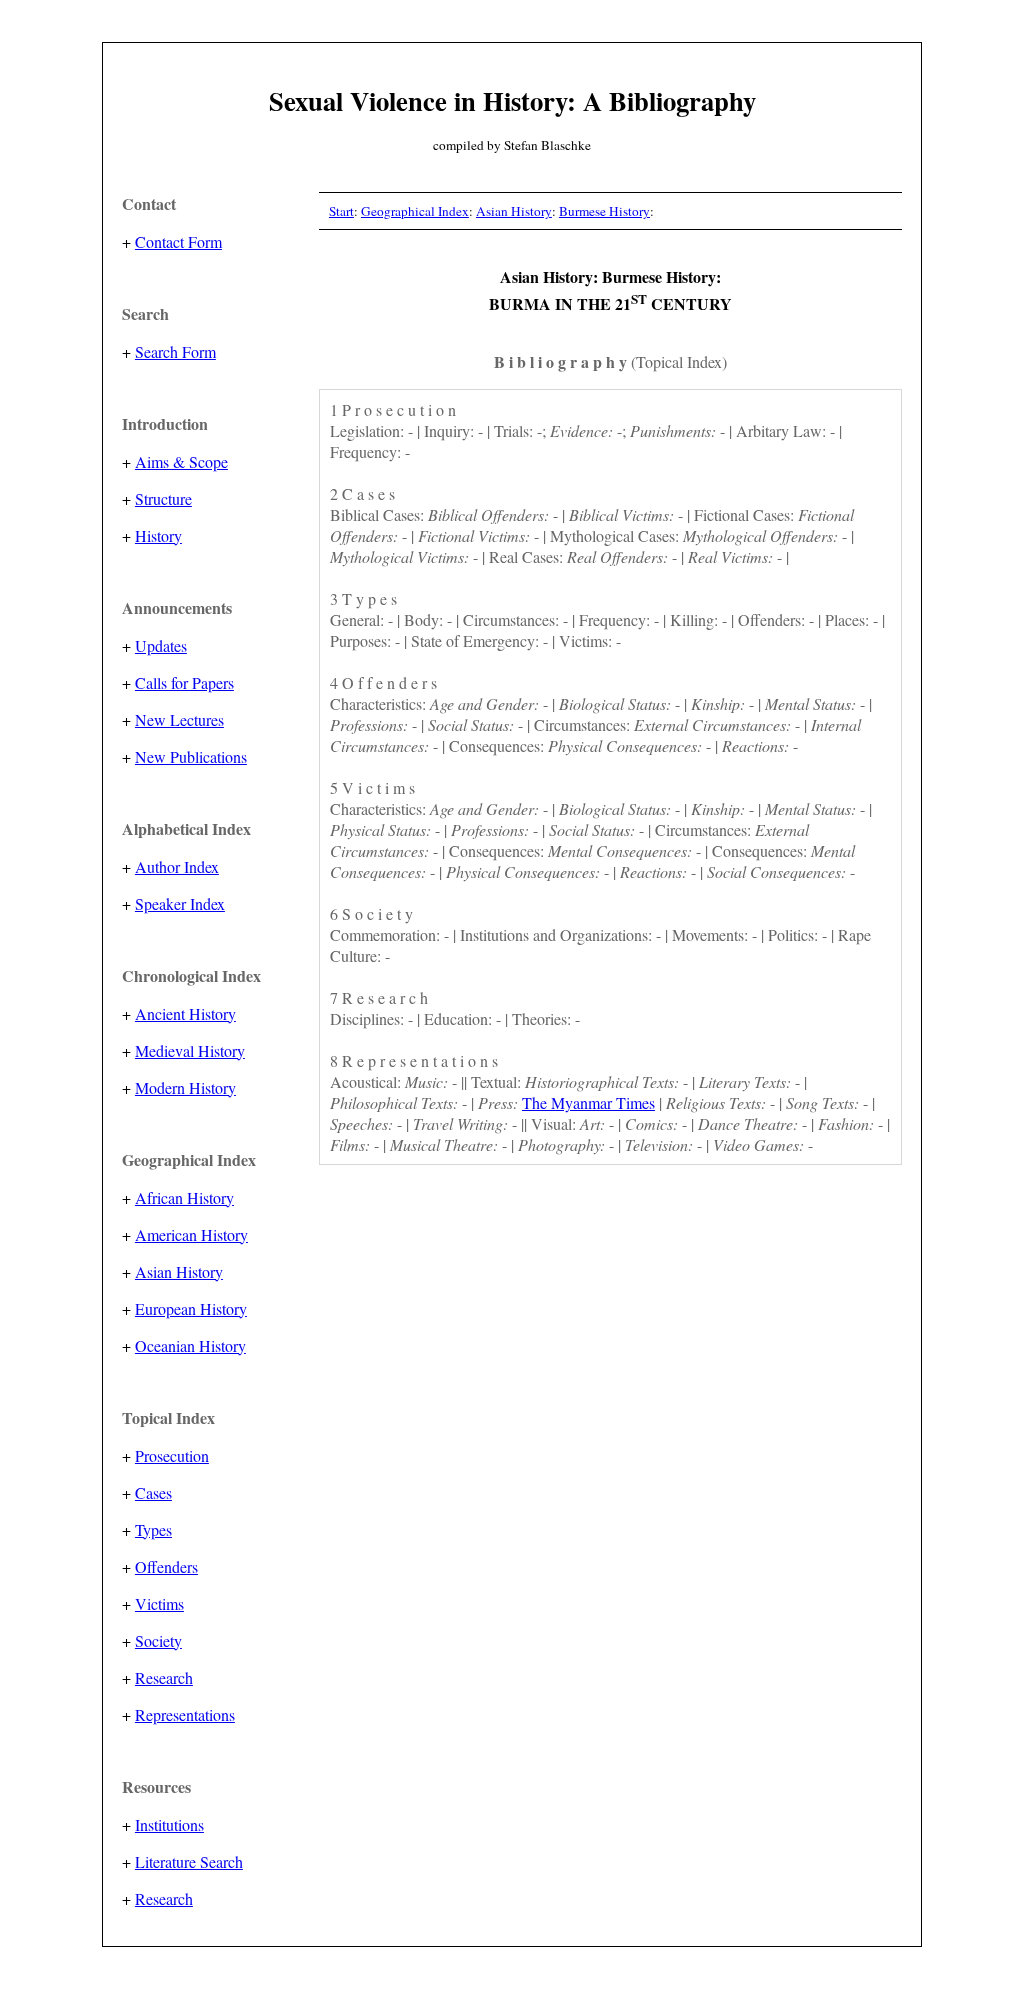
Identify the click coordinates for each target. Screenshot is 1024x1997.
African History (184, 1197)
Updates (161, 645)
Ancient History (185, 1013)
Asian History (179, 1271)
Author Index (177, 866)
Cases (153, 1492)
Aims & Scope (181, 461)
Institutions (169, 1824)
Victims (159, 1603)
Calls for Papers (184, 682)
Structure (163, 498)
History (158, 535)
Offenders (166, 1566)
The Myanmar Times (588, 1102)
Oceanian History (190, 1345)
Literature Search (189, 1861)
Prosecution (172, 1455)
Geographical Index (415, 211)
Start (341, 211)
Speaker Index (180, 903)
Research (164, 1677)
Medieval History (190, 1050)
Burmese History (604, 211)
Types (153, 1529)
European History (191, 1308)
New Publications (191, 756)
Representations (185, 1714)
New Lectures (179, 719)
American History (191, 1234)
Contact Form (178, 241)
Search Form (175, 351)
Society (158, 1640)
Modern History (185, 1087)
